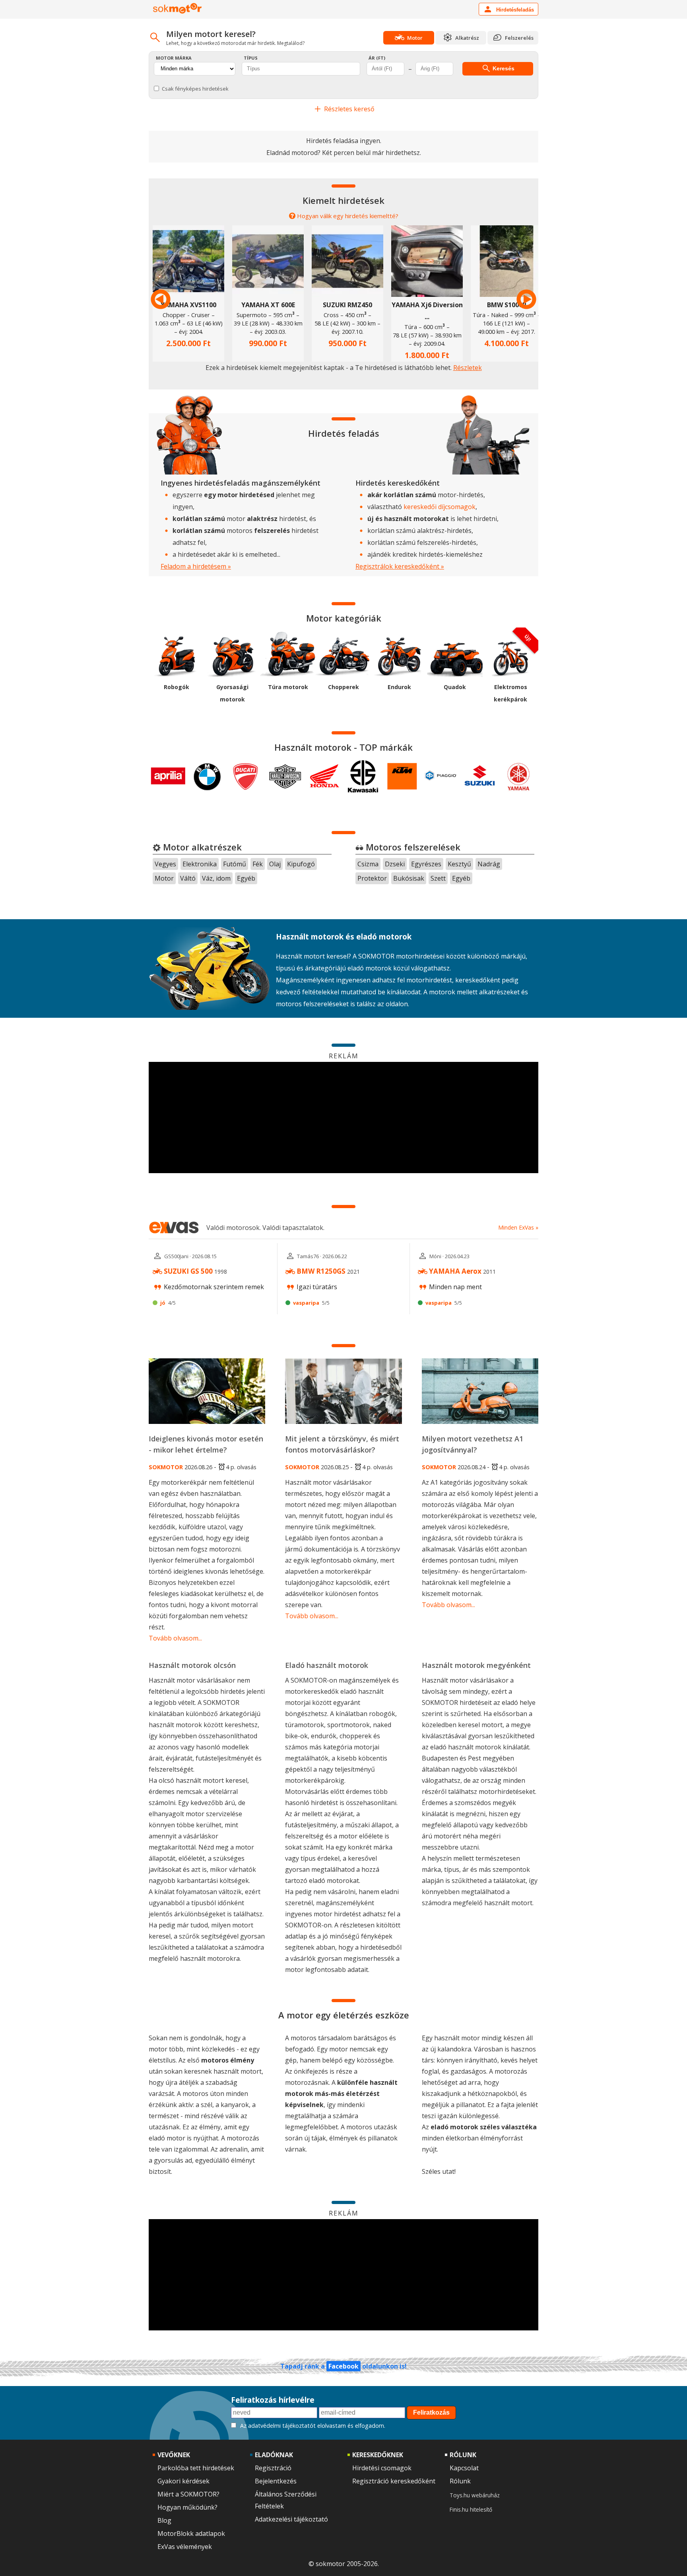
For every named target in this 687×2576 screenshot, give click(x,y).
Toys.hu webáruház (475, 2495)
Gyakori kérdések (183, 2481)
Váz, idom (216, 878)
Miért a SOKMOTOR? (188, 2494)
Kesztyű (459, 864)
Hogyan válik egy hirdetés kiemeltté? (348, 216)
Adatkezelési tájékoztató (291, 2519)
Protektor (372, 878)
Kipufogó (301, 864)
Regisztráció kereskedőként (394, 2481)
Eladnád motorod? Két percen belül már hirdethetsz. (344, 153)
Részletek (468, 368)
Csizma (368, 864)
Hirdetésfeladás (514, 10)
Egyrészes (426, 864)
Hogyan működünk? (187, 2507)
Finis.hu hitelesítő (471, 2509)
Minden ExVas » (518, 1227)
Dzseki (395, 864)
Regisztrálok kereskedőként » (400, 566)
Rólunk (460, 2481)
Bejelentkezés (276, 2481)
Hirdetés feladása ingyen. (344, 141)
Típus (251, 58)
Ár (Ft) (377, 58)
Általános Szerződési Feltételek (286, 2500)
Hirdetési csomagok (382, 2468)
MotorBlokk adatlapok (191, 2533)
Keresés (503, 68)
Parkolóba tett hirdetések (196, 2468)
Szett (438, 878)
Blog (164, 2520)
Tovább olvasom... (175, 1638)
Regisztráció (273, 2468)
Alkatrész (467, 38)
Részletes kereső (348, 109)
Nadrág (489, 864)
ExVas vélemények (185, 2547)
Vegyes (165, 864)
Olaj (275, 864)
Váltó (188, 878)
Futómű (235, 864)
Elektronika (200, 864)
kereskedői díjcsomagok (440, 507)
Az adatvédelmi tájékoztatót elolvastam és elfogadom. (313, 2426)
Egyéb (246, 878)
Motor (164, 878)
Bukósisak (409, 878)
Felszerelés (519, 38)
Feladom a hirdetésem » (196, 566)
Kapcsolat (464, 2468)
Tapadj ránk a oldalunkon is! (343, 2366)
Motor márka (174, 58)
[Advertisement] (343, 1118)
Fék (258, 864)
